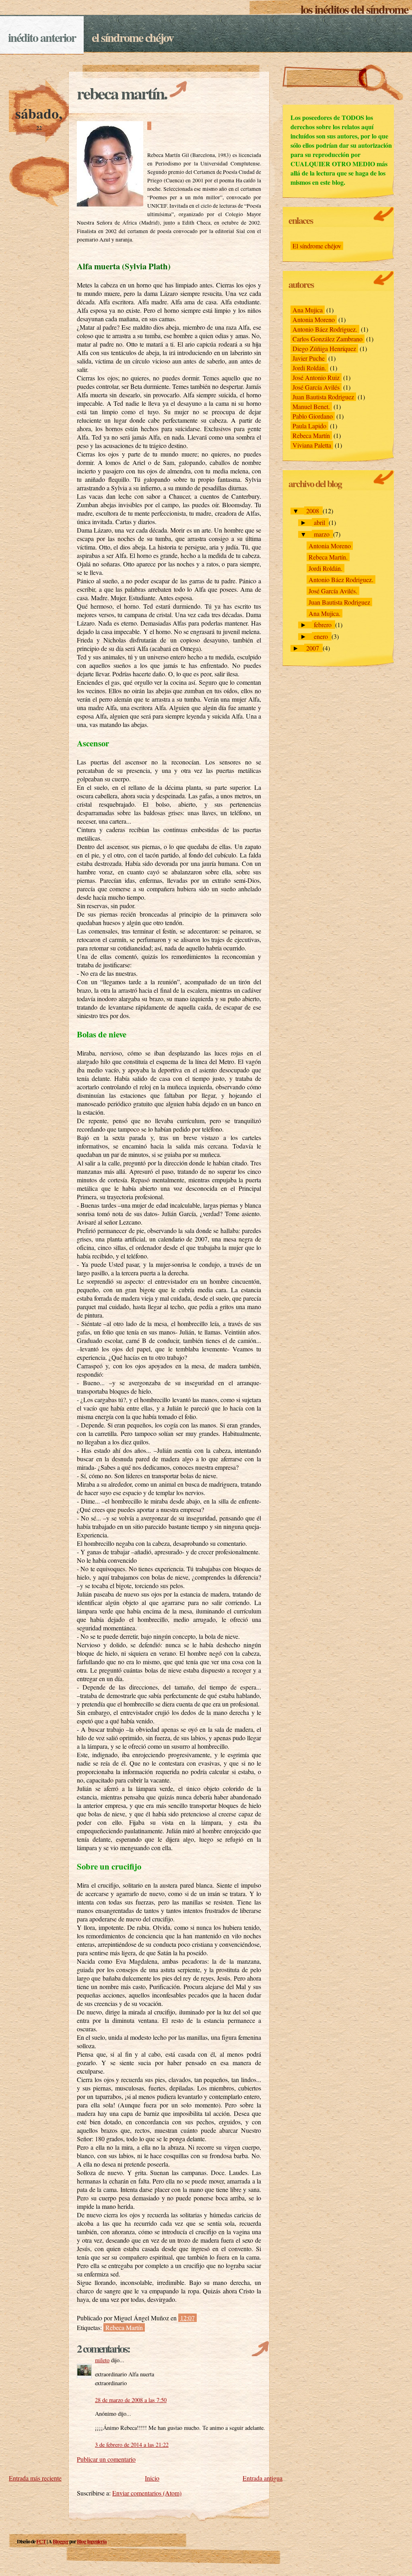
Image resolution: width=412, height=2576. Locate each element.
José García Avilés (316, 387)
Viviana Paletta (312, 445)
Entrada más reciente (35, 2478)
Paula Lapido (309, 426)
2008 (313, 511)
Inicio (152, 2478)
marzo (322, 534)
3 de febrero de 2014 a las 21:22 (132, 2445)
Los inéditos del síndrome (354, 9)
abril (320, 522)
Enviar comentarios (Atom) (147, 2493)
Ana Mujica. (324, 613)
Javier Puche (309, 358)
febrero (323, 625)
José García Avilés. (333, 591)
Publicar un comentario (106, 2459)
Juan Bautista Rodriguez (323, 397)
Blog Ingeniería (92, 2541)
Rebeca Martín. (122, 93)
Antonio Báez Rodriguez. (325, 329)
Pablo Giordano (313, 416)
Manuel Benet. (311, 406)
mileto (102, 2360)
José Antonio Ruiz (316, 377)
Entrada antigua (263, 2478)
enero (322, 636)
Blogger (61, 2541)
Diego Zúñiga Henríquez (324, 348)
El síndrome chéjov (317, 246)
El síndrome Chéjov (133, 37)
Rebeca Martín (124, 2327)
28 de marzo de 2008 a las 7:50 (131, 2400)
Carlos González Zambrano (328, 339)
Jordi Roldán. (309, 368)
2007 (313, 648)
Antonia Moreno (314, 319)
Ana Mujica (308, 310)
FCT (41, 2541)
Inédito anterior (42, 37)
